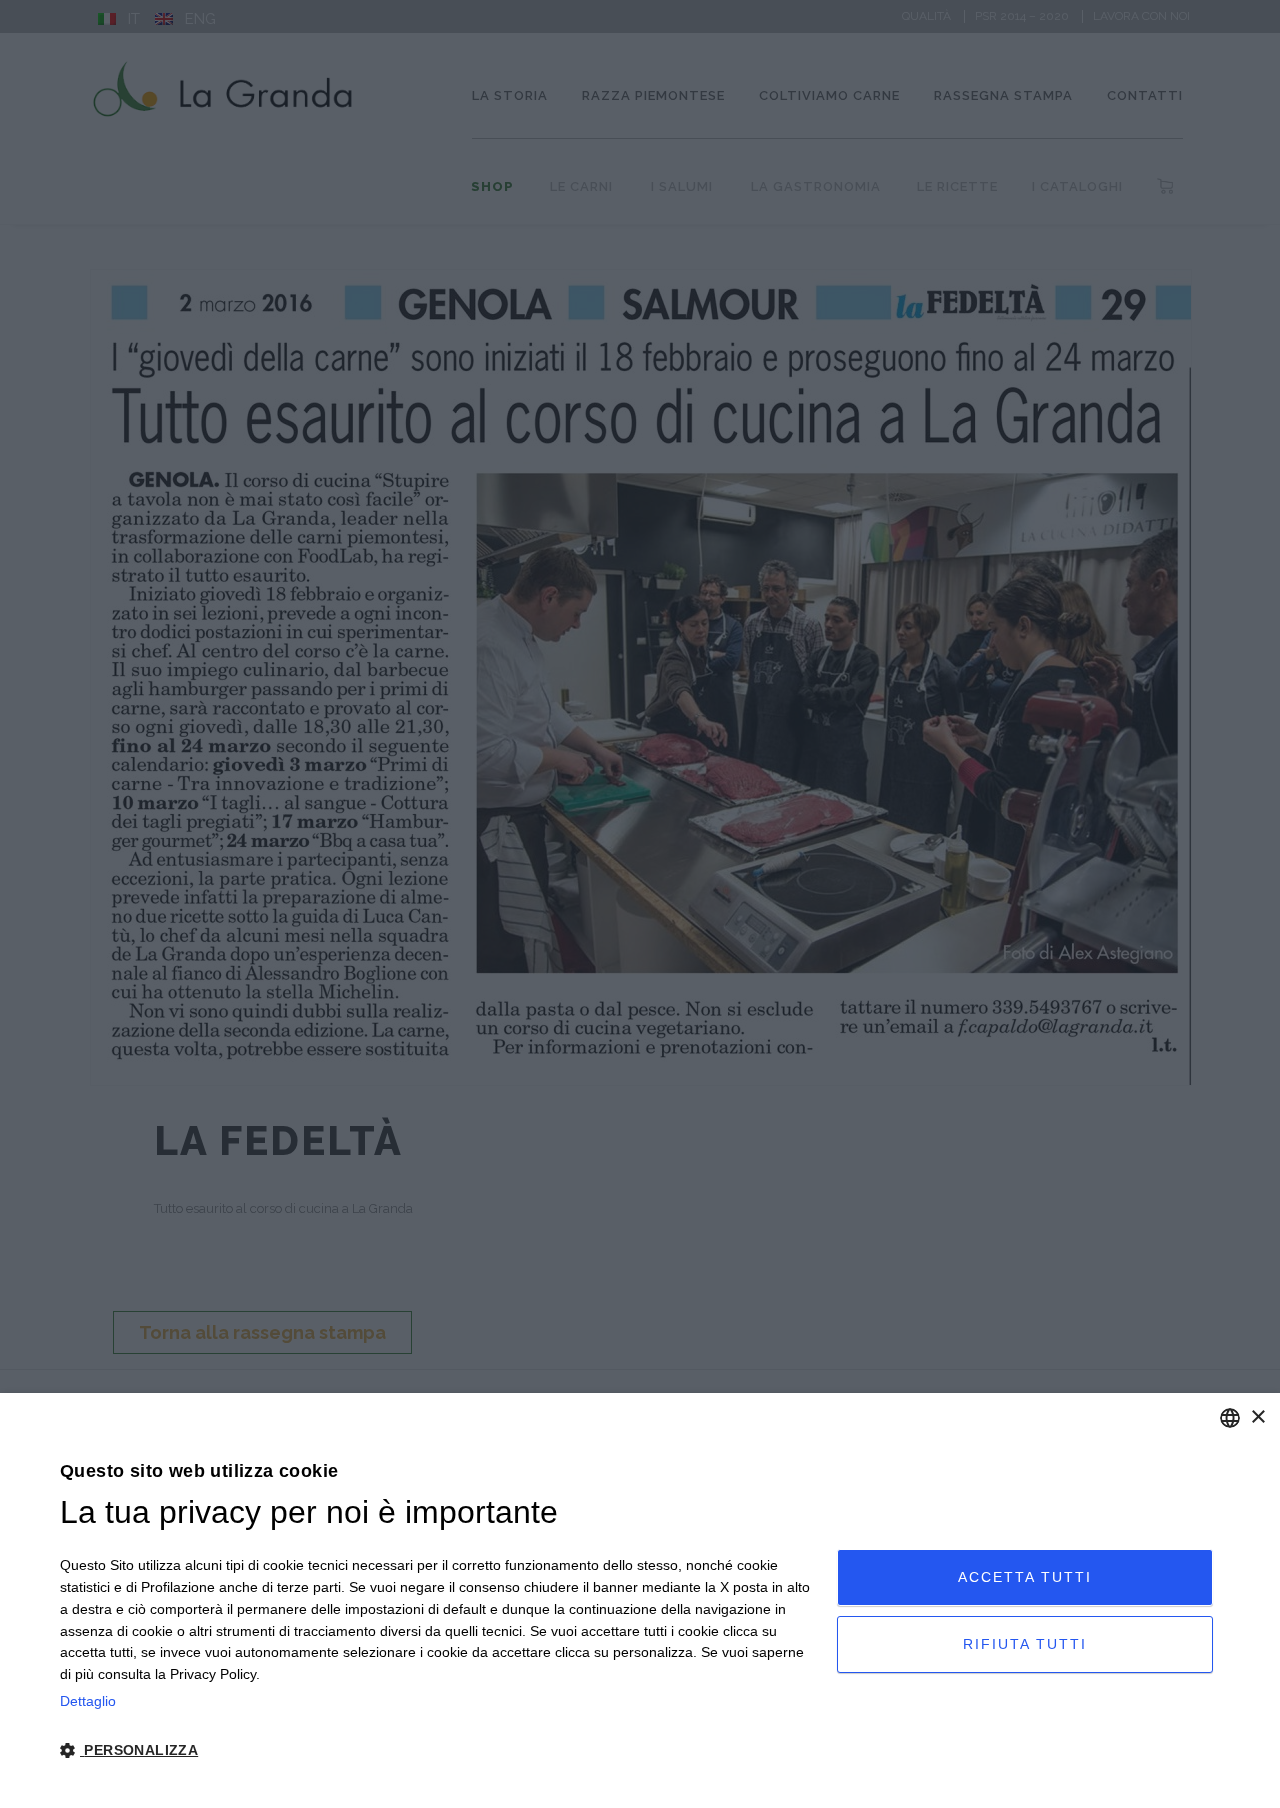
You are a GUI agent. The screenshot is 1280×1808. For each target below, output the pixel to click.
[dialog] (640, 1600)
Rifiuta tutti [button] (1025, 1644)
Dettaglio (88, 1701)
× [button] (1257, 1417)
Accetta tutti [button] (1025, 1577)
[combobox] (1230, 1418)
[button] (437, 1751)
